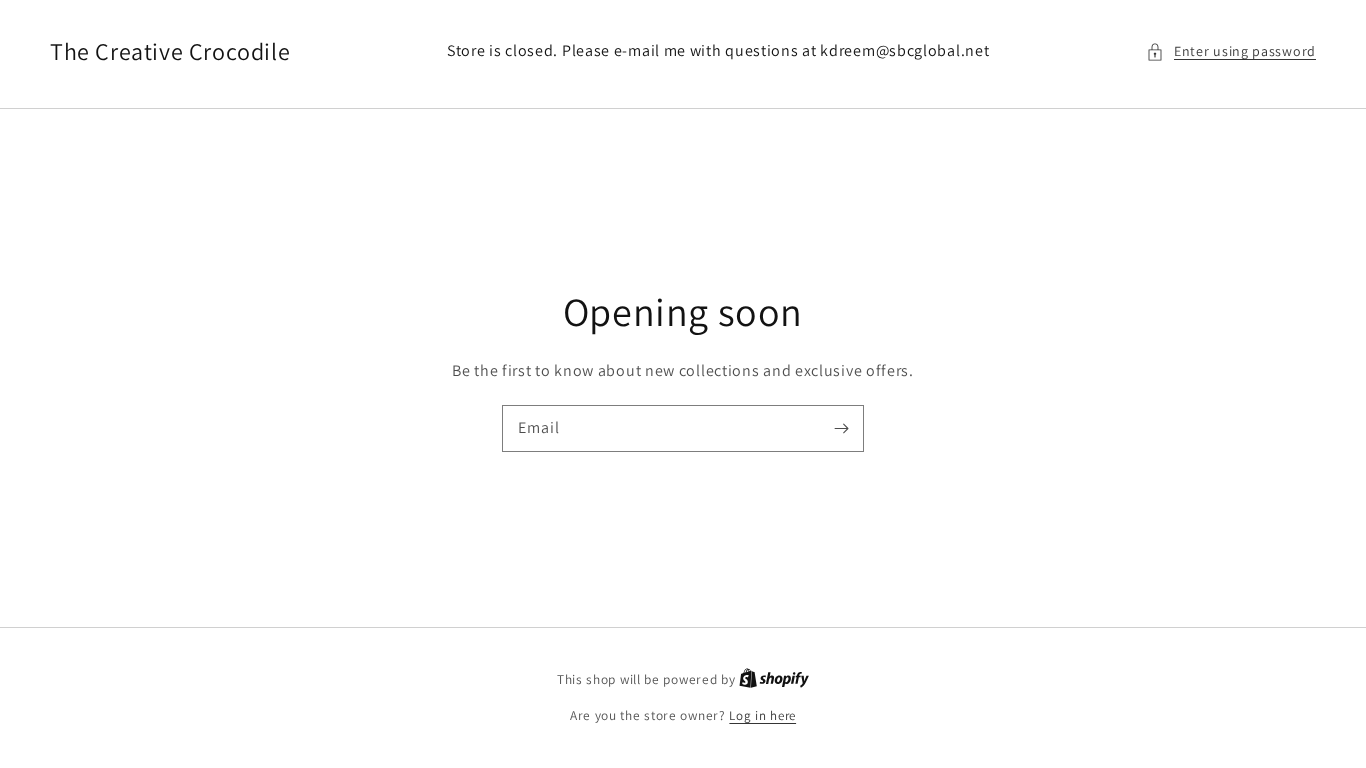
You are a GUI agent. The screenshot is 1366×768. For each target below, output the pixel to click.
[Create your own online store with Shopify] (774, 679)
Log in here (762, 715)
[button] (1231, 51)
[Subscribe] (841, 428)
